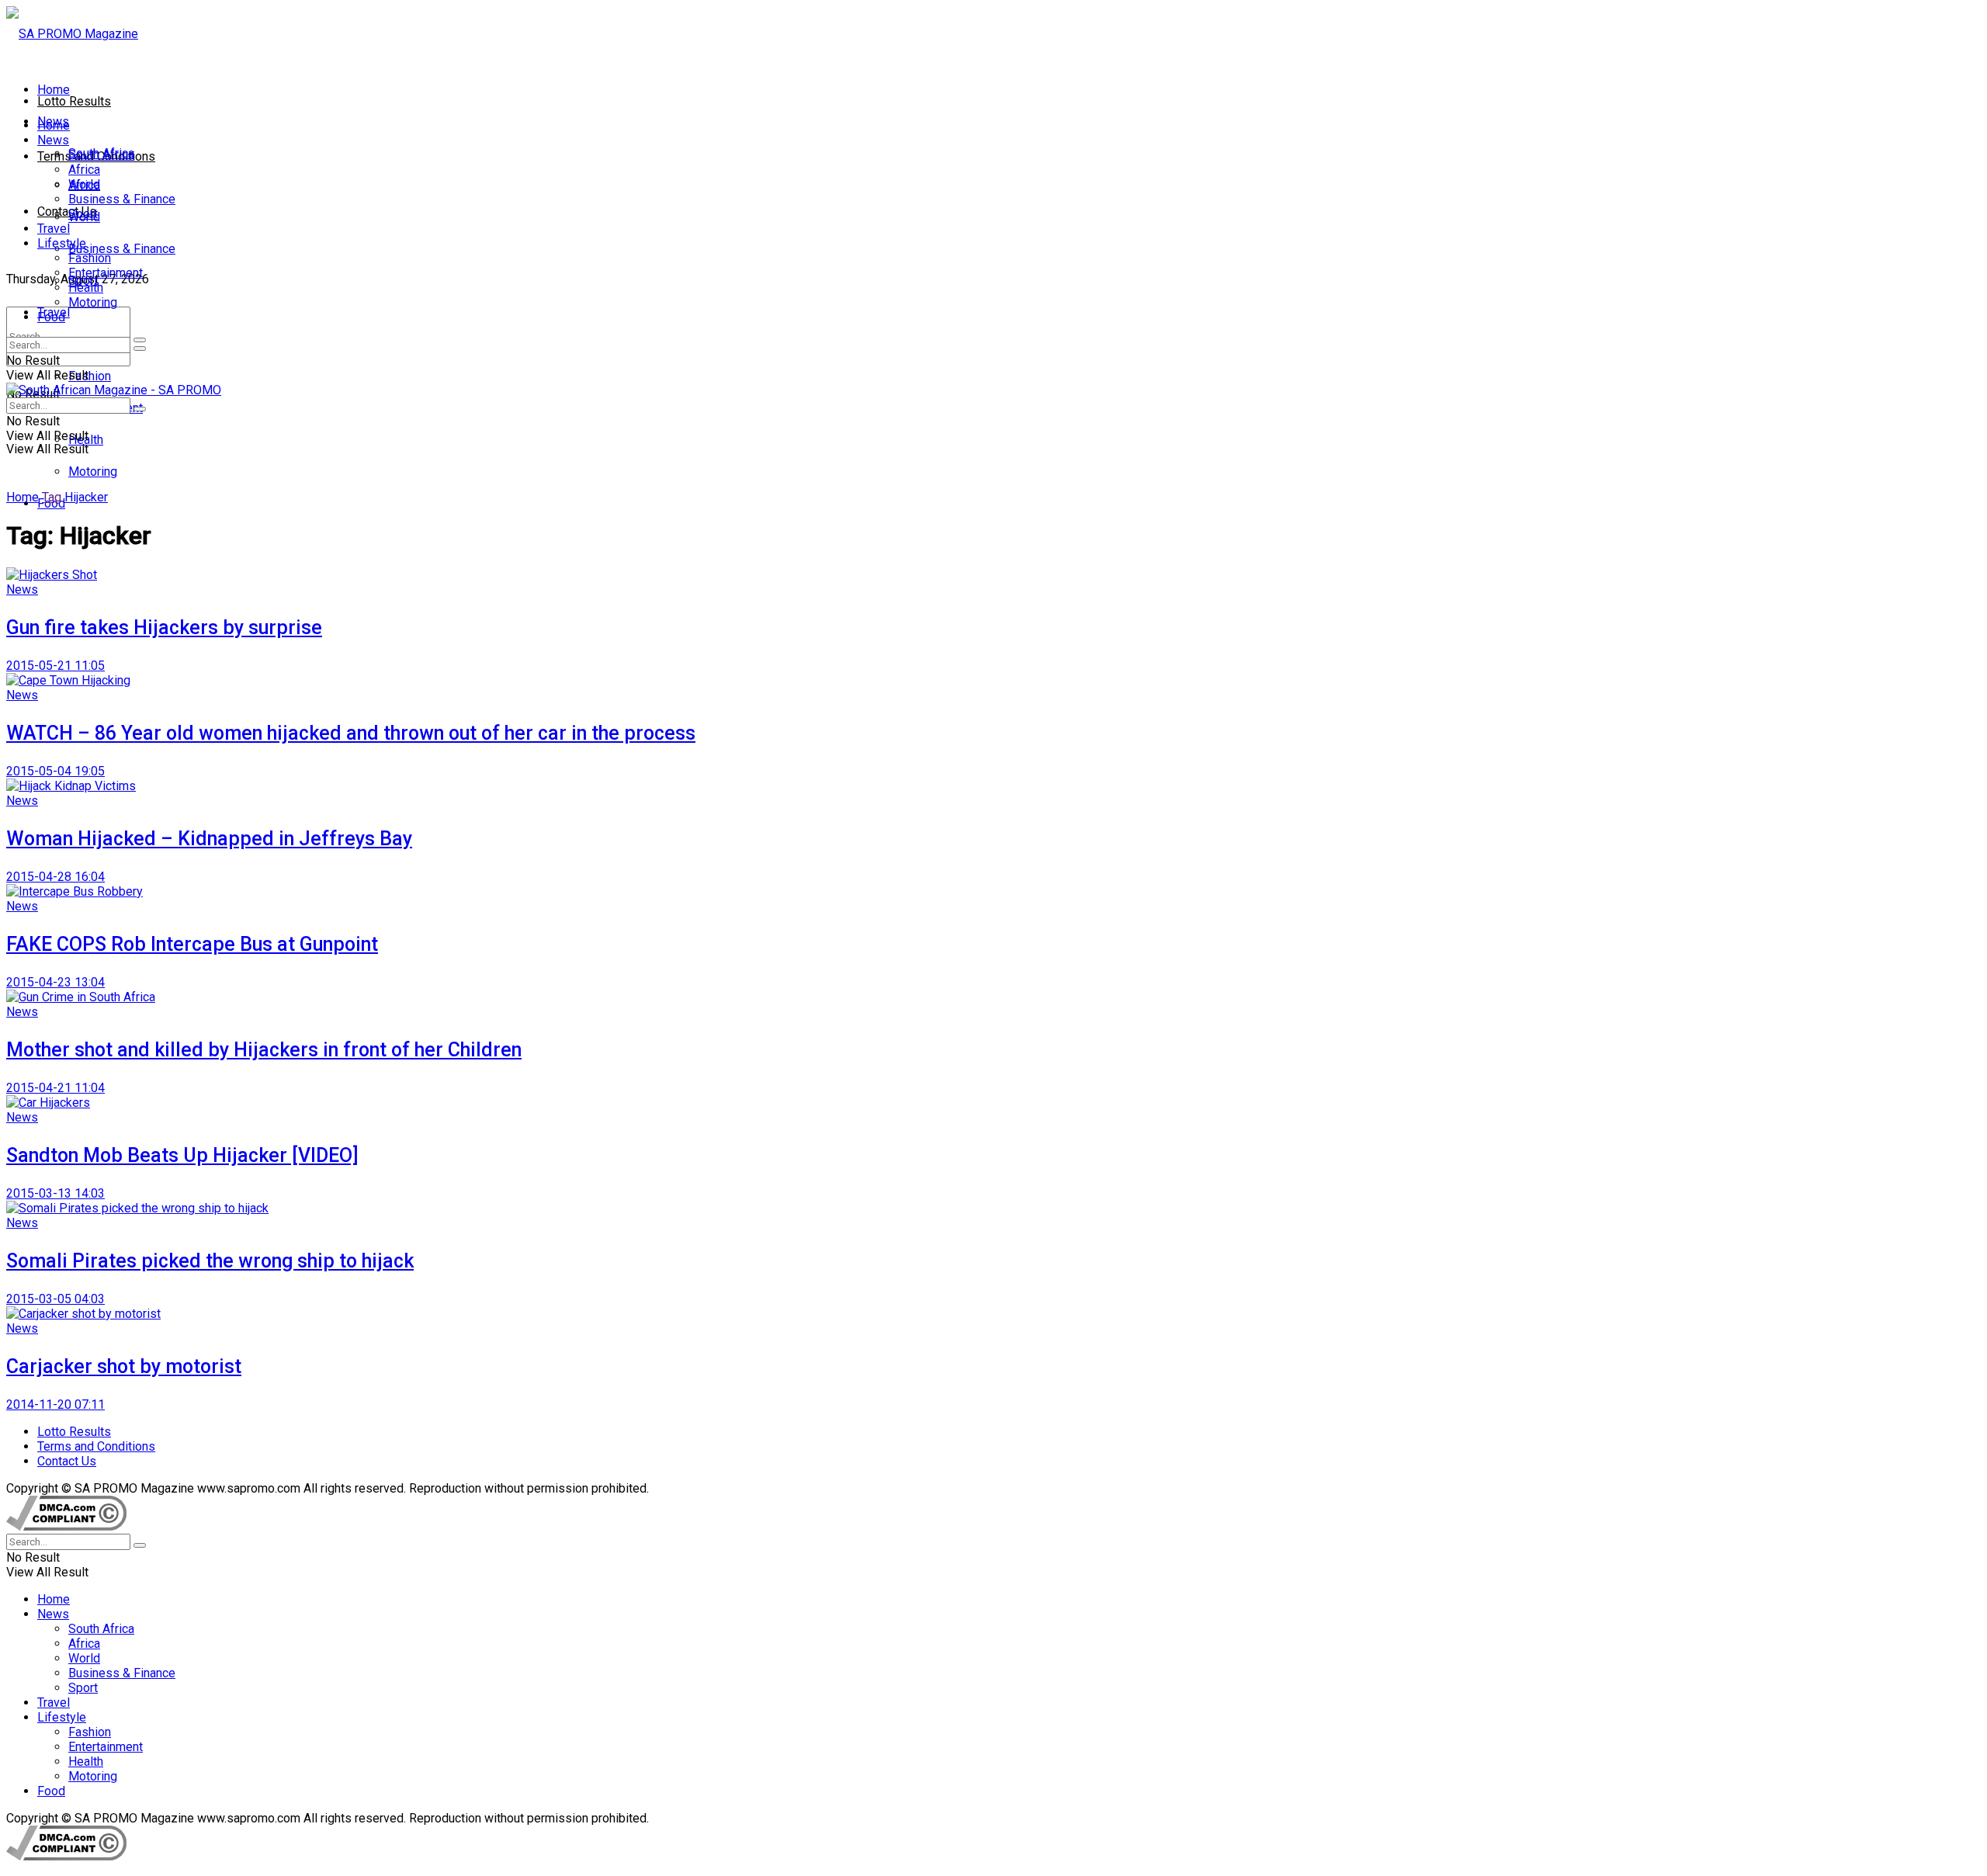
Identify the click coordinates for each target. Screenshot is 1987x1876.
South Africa (101, 155)
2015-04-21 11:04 (55, 1088)
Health (86, 288)
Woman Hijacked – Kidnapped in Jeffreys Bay (209, 839)
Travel (54, 229)
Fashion (90, 376)
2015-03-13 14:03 (55, 1193)
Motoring (93, 472)
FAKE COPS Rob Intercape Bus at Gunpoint (192, 944)
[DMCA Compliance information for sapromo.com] (66, 1526)
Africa (84, 170)
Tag (52, 497)
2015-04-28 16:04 (55, 877)
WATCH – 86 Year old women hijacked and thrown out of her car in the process (351, 733)
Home (54, 90)
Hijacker (86, 497)
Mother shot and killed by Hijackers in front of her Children (264, 1050)
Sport (83, 214)
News (53, 140)
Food (51, 317)
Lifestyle (62, 243)
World (84, 184)
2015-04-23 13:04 (55, 982)
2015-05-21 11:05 (55, 666)
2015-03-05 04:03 (55, 1299)
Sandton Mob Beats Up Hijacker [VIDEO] (182, 1155)
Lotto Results (74, 101)
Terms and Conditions (96, 1446)
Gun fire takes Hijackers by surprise (164, 628)
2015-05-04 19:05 (55, 771)
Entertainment (106, 273)
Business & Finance (122, 249)
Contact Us (67, 212)
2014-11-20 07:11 (55, 1404)
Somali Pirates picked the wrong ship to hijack (210, 1261)
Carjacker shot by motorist (124, 1366)
